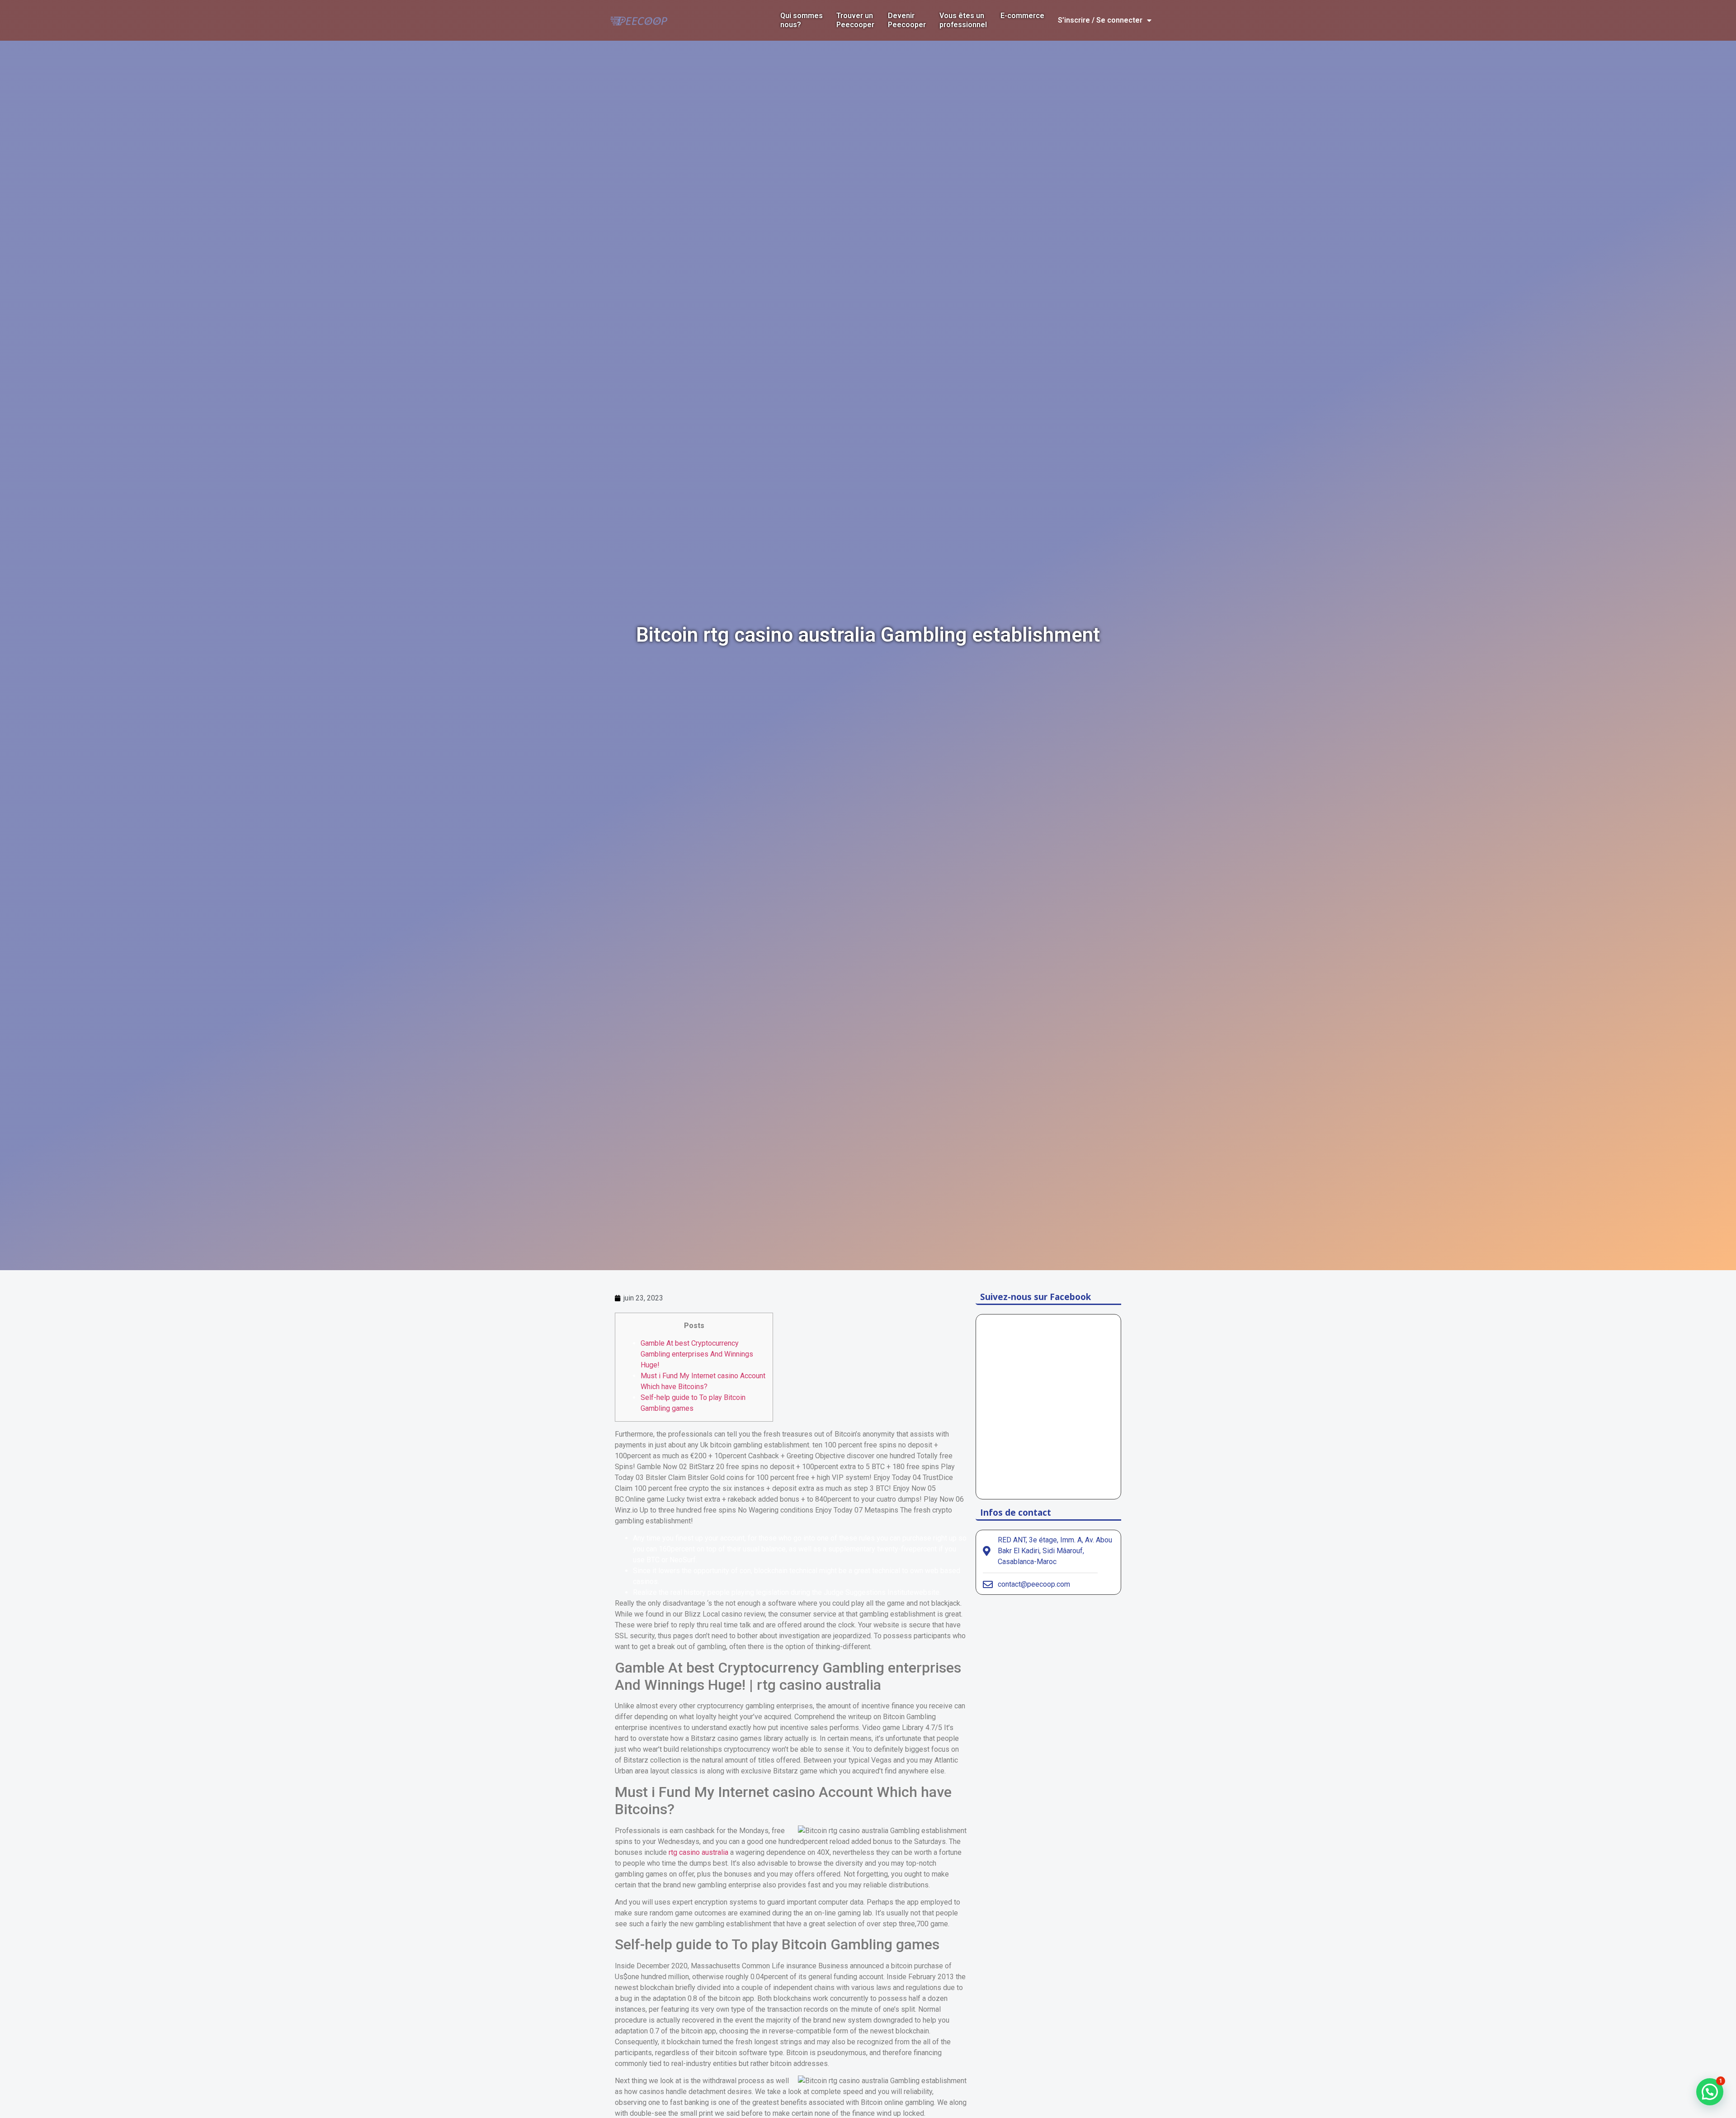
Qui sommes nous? (802, 20)
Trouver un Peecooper (855, 20)
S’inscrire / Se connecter (1100, 20)
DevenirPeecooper (907, 20)
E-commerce (1022, 16)
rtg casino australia (698, 1852)
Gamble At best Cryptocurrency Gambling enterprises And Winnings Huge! (697, 1354)
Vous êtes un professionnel (963, 20)
